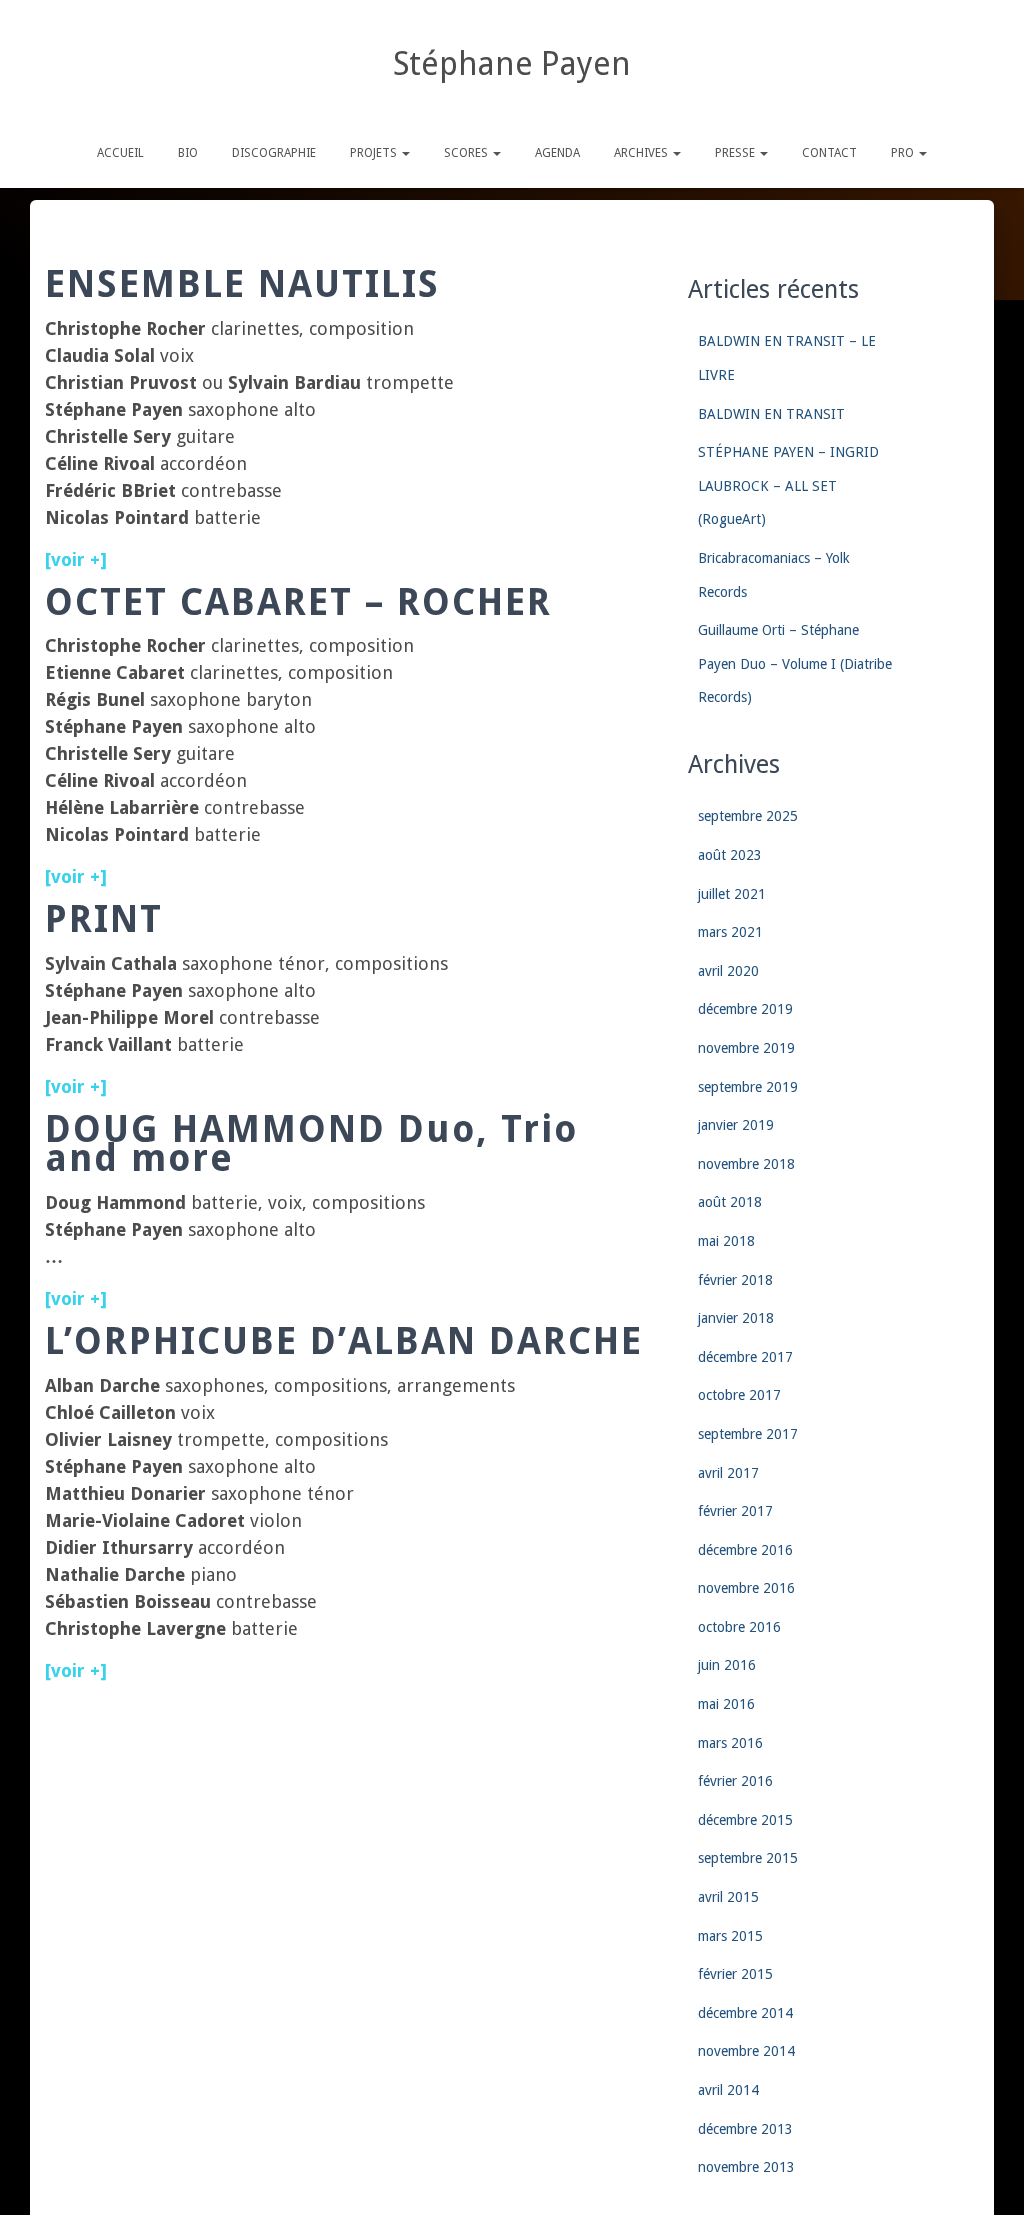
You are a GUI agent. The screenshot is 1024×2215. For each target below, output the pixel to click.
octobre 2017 (739, 1395)
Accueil (120, 153)
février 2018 (735, 1280)
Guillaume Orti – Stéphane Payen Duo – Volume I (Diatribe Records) (795, 663)
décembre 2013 (745, 2129)
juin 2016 (727, 1665)
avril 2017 (728, 1473)
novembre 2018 (746, 1164)
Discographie (274, 153)
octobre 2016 (739, 1627)
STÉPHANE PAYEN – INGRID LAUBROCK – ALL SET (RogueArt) (788, 485)
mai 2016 (726, 1704)
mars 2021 (730, 932)
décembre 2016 (745, 1550)
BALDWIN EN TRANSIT (771, 414)
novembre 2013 (746, 2167)
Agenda (557, 153)
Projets (375, 153)
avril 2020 (728, 971)
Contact (829, 153)
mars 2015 (730, 1936)
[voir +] (76, 1086)
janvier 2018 (736, 1318)
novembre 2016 (746, 1588)
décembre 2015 (745, 1820)
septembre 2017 (748, 1434)
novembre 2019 (746, 1048)
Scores (467, 153)
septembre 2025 (748, 816)
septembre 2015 (748, 1858)
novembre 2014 (746, 2051)
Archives (642, 153)
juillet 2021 (732, 894)
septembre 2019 (748, 1087)
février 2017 (735, 1511)
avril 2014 (728, 2090)
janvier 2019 (736, 1125)
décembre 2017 (745, 1357)
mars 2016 (730, 1743)
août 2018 (730, 1202)
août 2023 (730, 855)
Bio (188, 153)
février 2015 (735, 1974)
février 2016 (735, 1781)
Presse (736, 153)
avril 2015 (728, 1897)
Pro (904, 153)
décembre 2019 (745, 1009)
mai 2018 (726, 1241)
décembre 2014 (745, 2013)
